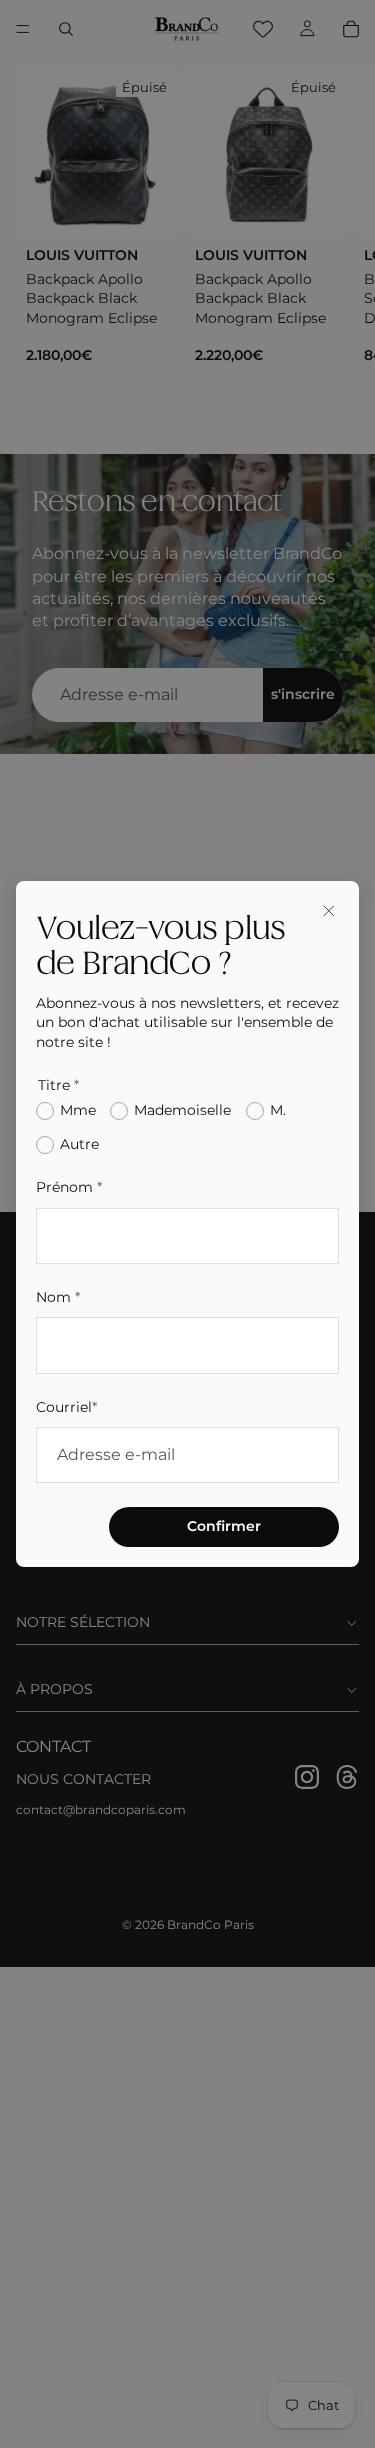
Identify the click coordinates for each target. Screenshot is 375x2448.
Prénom (69, 1187)
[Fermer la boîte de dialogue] (329, 911)
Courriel (66, 1407)
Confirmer (224, 1526)
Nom (58, 1297)
